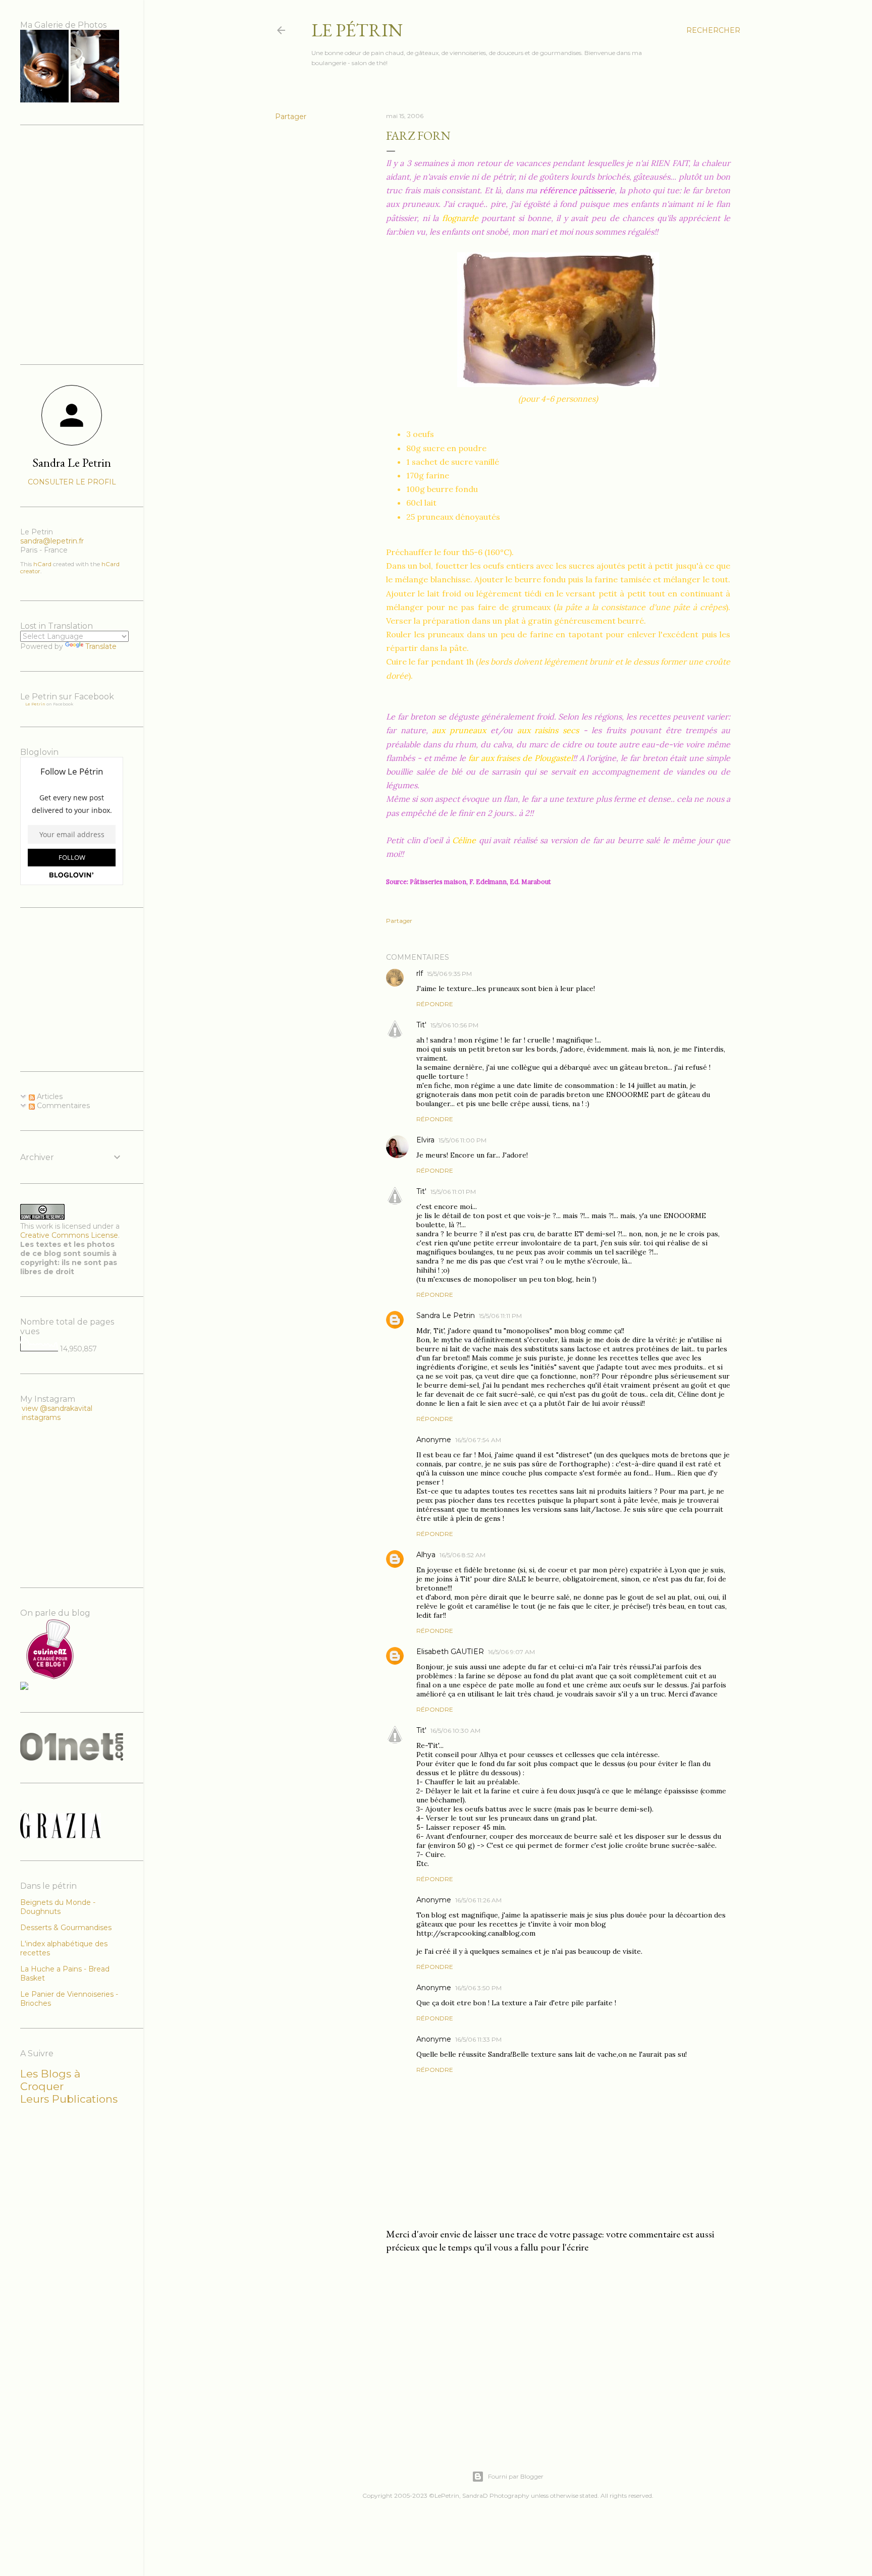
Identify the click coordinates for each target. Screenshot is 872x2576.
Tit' (421, 1025)
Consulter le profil (72, 482)
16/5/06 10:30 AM (455, 1731)
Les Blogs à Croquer (50, 2080)
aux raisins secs (548, 730)
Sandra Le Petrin (446, 1316)
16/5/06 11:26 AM (478, 1900)
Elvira (425, 1140)
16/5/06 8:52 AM (462, 1555)
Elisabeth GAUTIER (450, 1652)
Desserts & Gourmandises (66, 1928)
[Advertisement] (558, 2349)
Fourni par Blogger (516, 2476)
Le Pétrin (357, 30)
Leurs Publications (69, 2099)
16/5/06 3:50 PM (478, 1988)
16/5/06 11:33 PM (478, 2039)
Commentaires (62, 1106)
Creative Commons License (69, 1235)
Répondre (435, 1004)
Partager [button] (291, 117)
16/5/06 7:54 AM (478, 1440)
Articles (49, 1097)
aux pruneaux (459, 730)
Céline (464, 840)
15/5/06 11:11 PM (500, 1316)
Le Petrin (35, 704)
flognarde (460, 218)
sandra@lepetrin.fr (52, 541)
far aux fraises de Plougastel (521, 758)
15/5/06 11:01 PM (453, 1192)
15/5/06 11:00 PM (462, 1140)
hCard (42, 564)
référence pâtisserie (577, 190)
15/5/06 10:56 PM (454, 1025)
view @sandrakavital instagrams (57, 1413)
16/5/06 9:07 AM (511, 1652)
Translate (101, 646)
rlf (420, 973)
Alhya (426, 1555)
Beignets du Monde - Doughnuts (58, 1907)
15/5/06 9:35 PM (449, 974)
